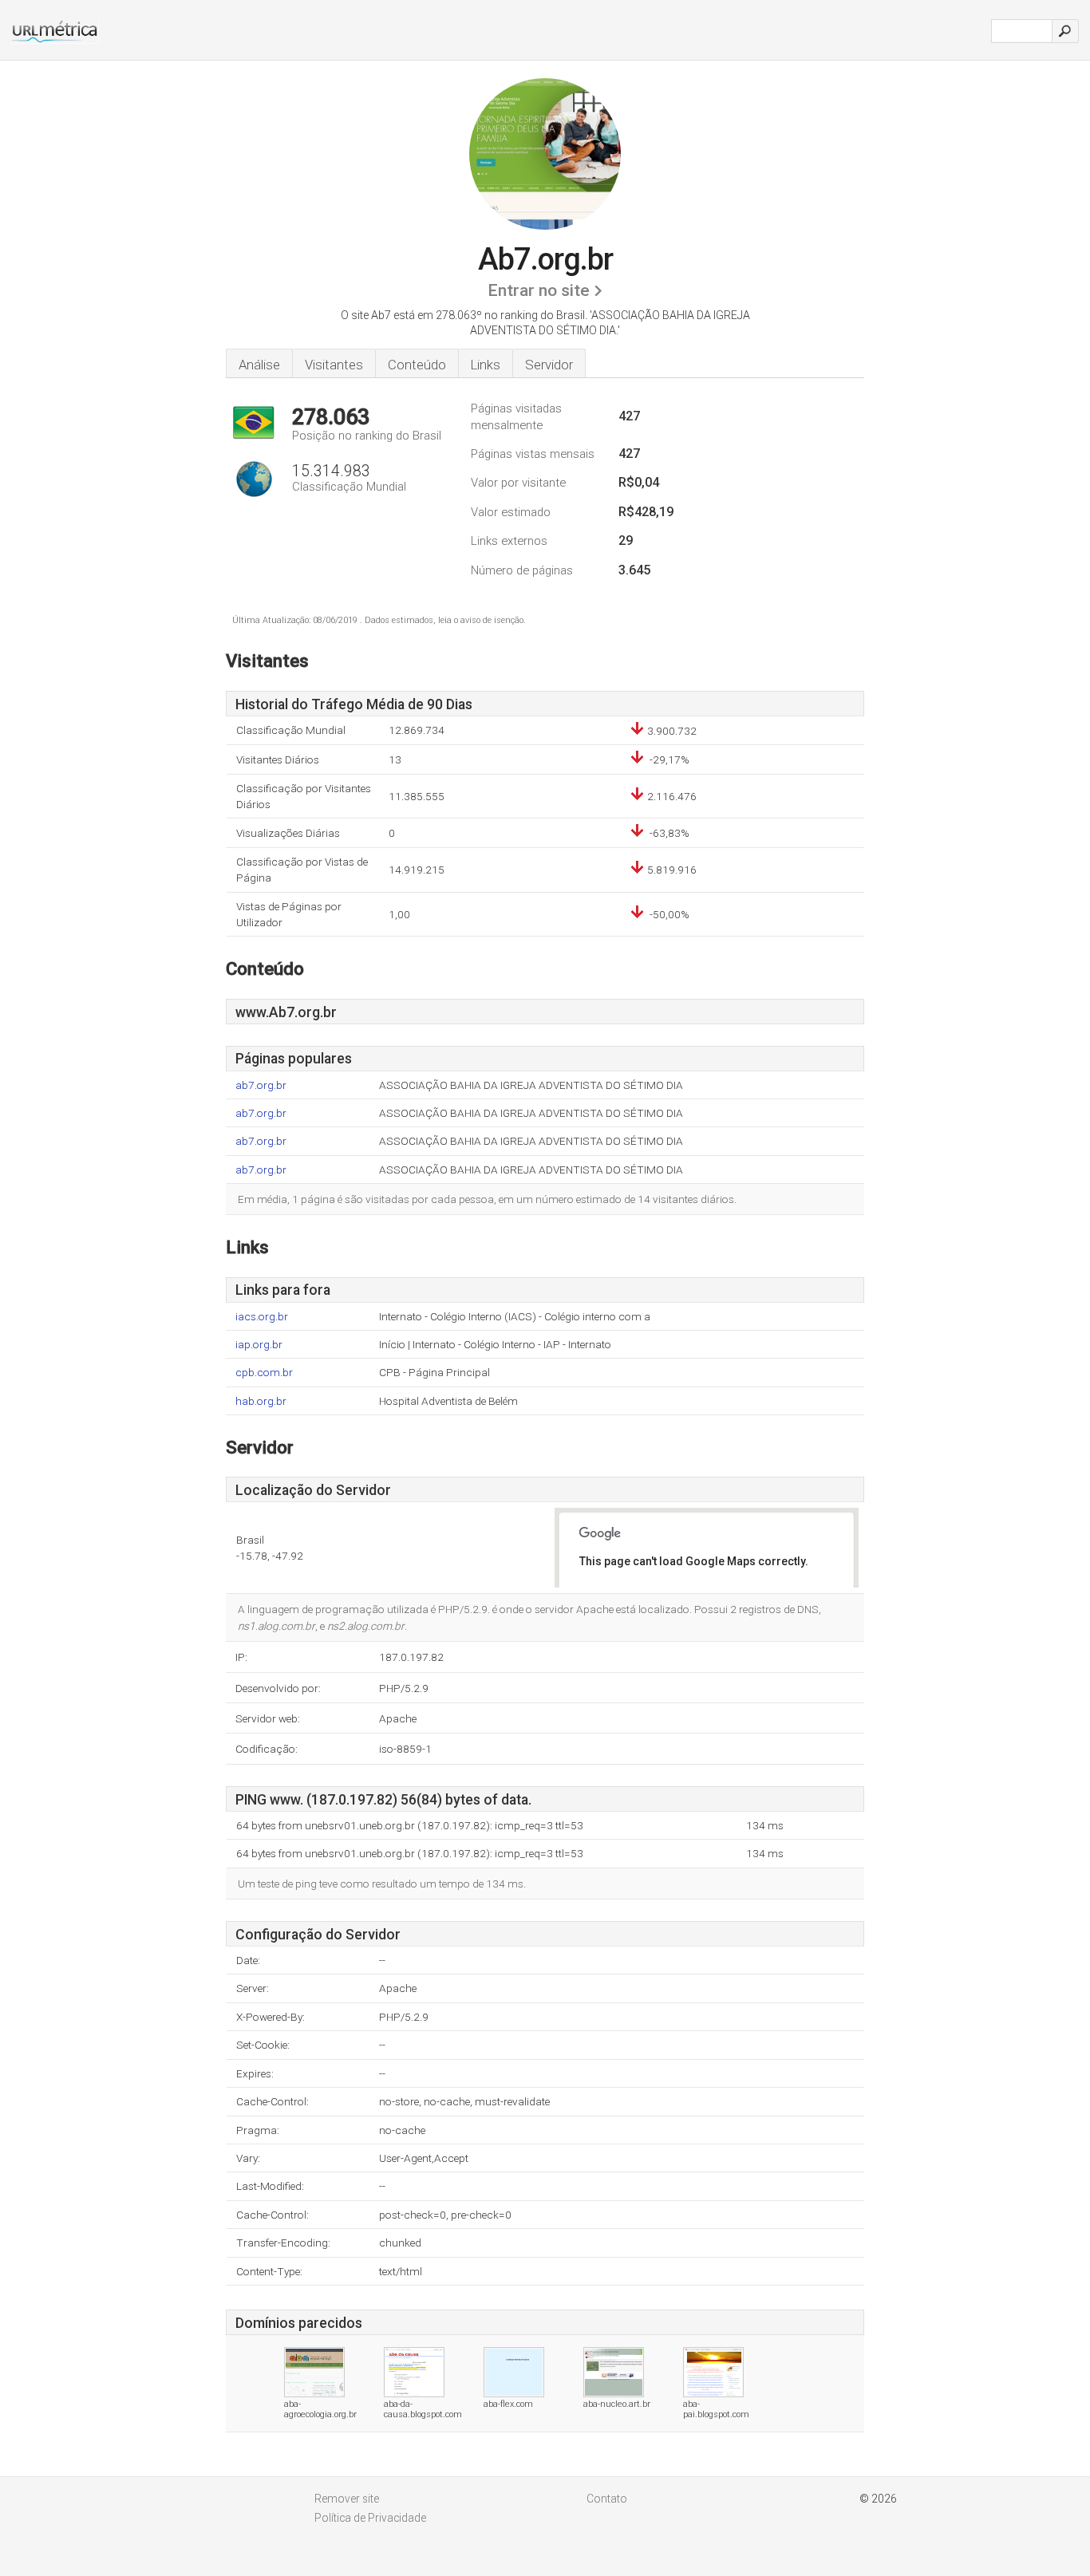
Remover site (347, 2499)
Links (486, 365)
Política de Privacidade (370, 2518)
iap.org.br (259, 1345)
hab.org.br (261, 1401)
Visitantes (334, 365)
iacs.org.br (262, 1317)
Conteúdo (417, 365)
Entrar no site (539, 290)
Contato (607, 2499)
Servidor (549, 365)
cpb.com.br (264, 1373)
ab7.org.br (261, 1085)
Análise (259, 365)
